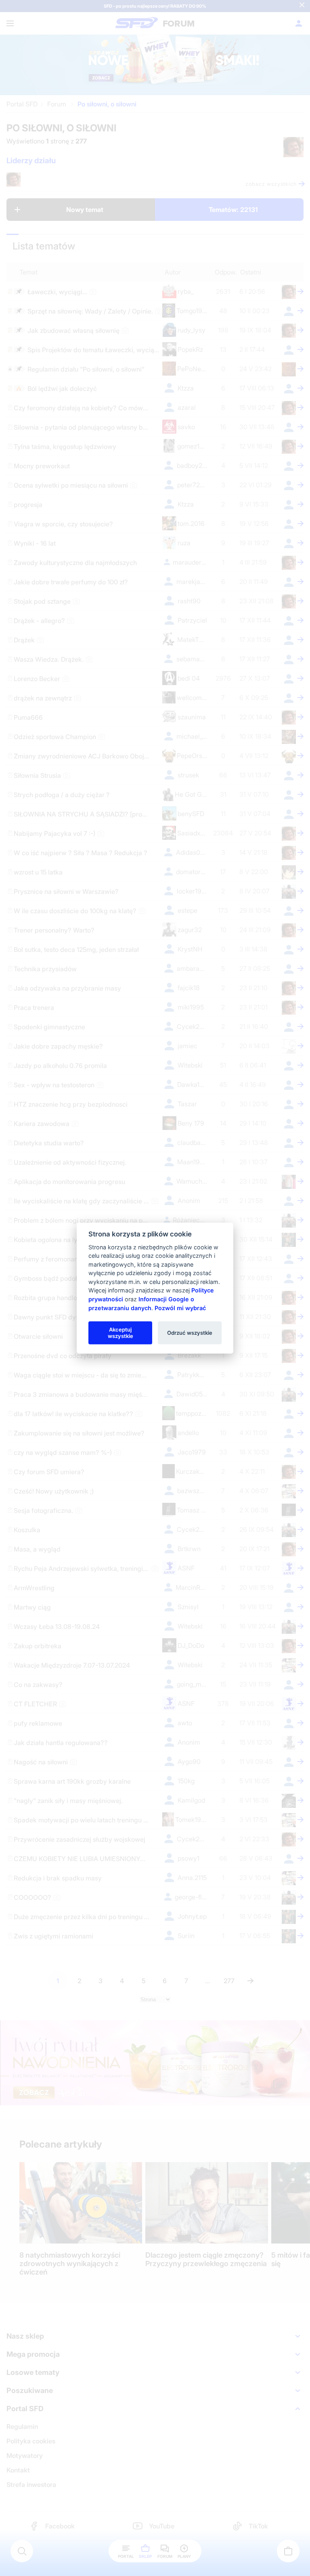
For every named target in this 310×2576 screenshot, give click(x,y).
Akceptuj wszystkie (120, 1332)
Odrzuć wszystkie (190, 1332)
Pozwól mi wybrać (180, 1308)
